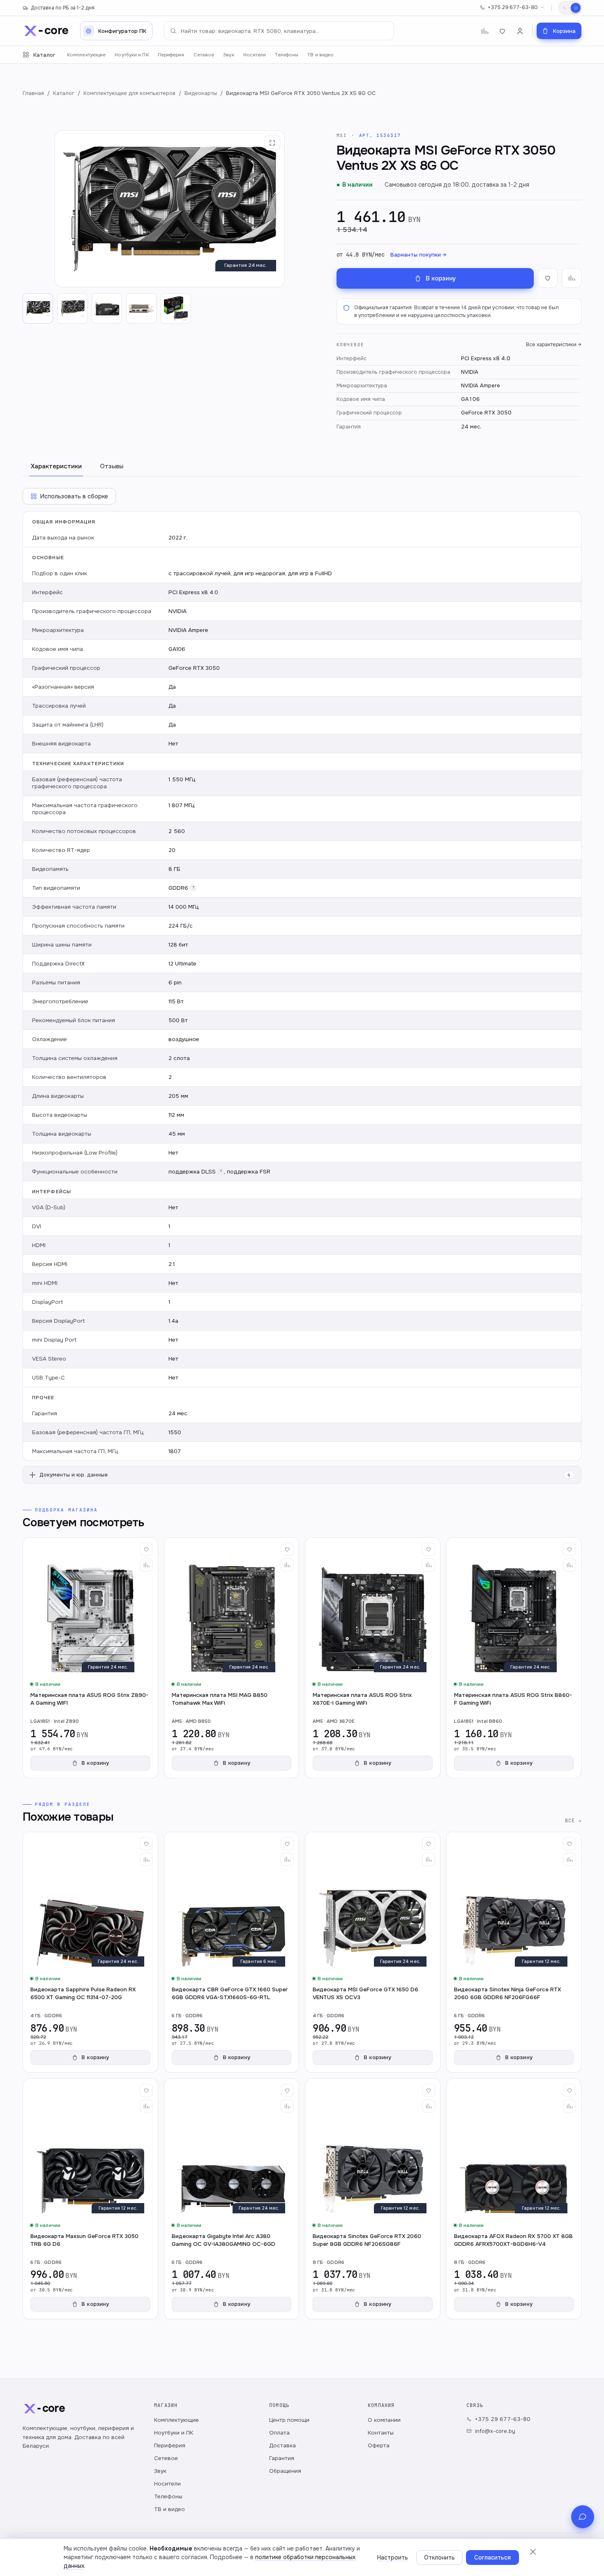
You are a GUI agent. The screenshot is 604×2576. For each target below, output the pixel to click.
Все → (573, 1820)
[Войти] (520, 31)
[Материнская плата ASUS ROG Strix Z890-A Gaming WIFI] (90, 1658)
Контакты (381, 2433)
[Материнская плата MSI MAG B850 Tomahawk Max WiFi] (232, 1658)
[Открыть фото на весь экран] (272, 143)
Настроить (393, 2557)
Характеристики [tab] (56, 466)
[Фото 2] (72, 308)
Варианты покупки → (418, 255)
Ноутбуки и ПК (131, 55)
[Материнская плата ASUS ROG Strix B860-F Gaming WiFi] (514, 1658)
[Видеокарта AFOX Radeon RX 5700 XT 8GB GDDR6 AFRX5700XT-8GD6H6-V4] (514, 2199)
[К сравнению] (572, 278)
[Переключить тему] (570, 8)
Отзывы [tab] (112, 466)
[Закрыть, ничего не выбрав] (533, 2552)
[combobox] (279, 31)
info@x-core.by (495, 2431)
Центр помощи (289, 2420)
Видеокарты (201, 93)
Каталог (44, 55)
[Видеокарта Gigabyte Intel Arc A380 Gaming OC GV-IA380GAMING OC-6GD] (232, 2199)
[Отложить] (146, 1549)
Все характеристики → (554, 345)
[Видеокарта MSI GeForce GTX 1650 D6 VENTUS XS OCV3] (373, 1952)
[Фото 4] (141, 308)
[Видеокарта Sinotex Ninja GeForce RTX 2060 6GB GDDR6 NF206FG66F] (514, 1952)
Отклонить (439, 2557)
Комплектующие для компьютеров (129, 93)
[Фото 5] (176, 308)
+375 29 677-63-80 (513, 7)
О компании (384, 2420)
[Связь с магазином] (583, 2517)
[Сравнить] (146, 1565)
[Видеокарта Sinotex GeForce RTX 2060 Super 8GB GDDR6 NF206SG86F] (373, 2199)
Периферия (171, 55)
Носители (255, 55)
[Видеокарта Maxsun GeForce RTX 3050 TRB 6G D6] (90, 2199)
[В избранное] (548, 278)
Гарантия (282, 2458)
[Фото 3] (107, 308)
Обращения (285, 2471)
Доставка (282, 2445)
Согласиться (492, 2557)
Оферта (379, 2445)
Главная (33, 93)
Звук (228, 55)
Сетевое (204, 55)
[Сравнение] (485, 31)
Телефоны (287, 55)
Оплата (279, 2433)
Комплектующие (86, 55)
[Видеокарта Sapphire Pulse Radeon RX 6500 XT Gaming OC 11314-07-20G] (90, 1952)
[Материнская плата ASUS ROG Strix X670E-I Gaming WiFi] (373, 1658)
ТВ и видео (320, 55)
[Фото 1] (38, 308)
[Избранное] (502, 31)
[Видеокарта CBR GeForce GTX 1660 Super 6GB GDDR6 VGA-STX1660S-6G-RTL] (232, 1952)
